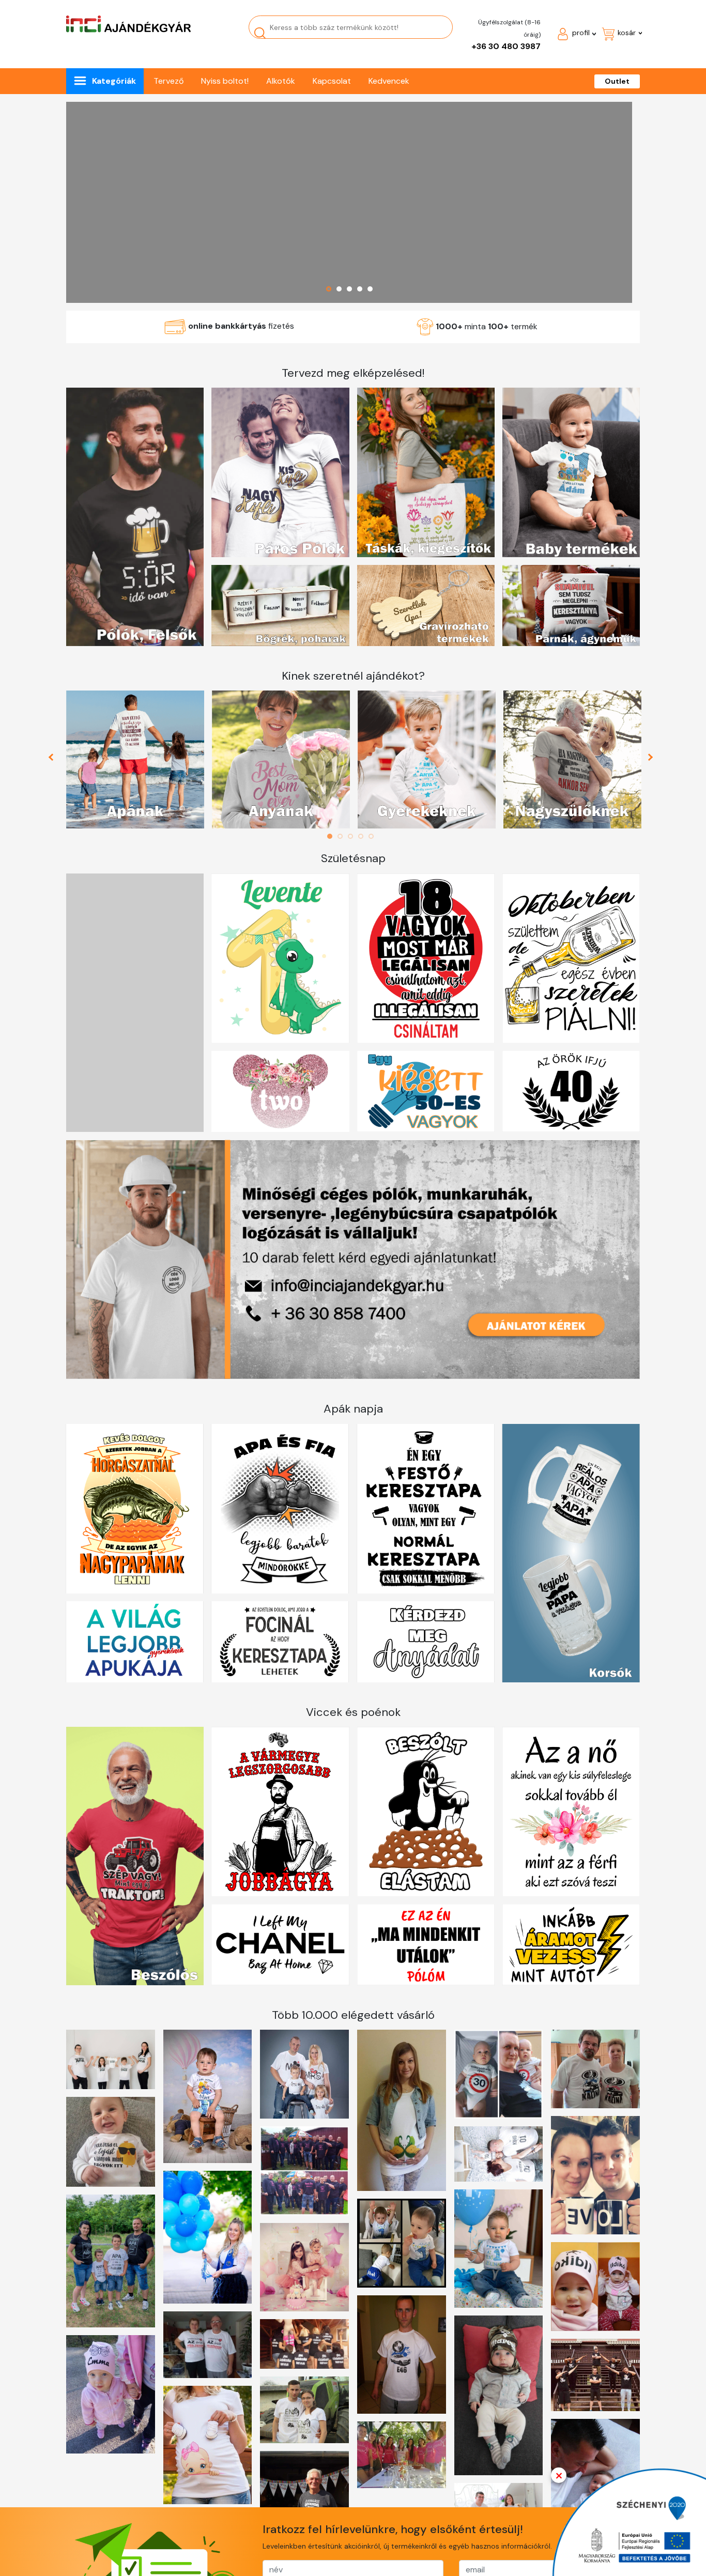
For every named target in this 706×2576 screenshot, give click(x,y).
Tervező (168, 81)
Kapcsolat (332, 81)
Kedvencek (389, 81)
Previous (55, 760)
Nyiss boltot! (225, 81)
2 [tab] (343, 836)
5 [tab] (374, 836)
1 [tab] (332, 836)
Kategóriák (114, 81)
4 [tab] (363, 836)
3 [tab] (353, 836)
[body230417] (349, 202)
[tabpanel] (135, 760)
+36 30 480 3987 (506, 46)
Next (652, 760)
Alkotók (281, 81)
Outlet (617, 81)
